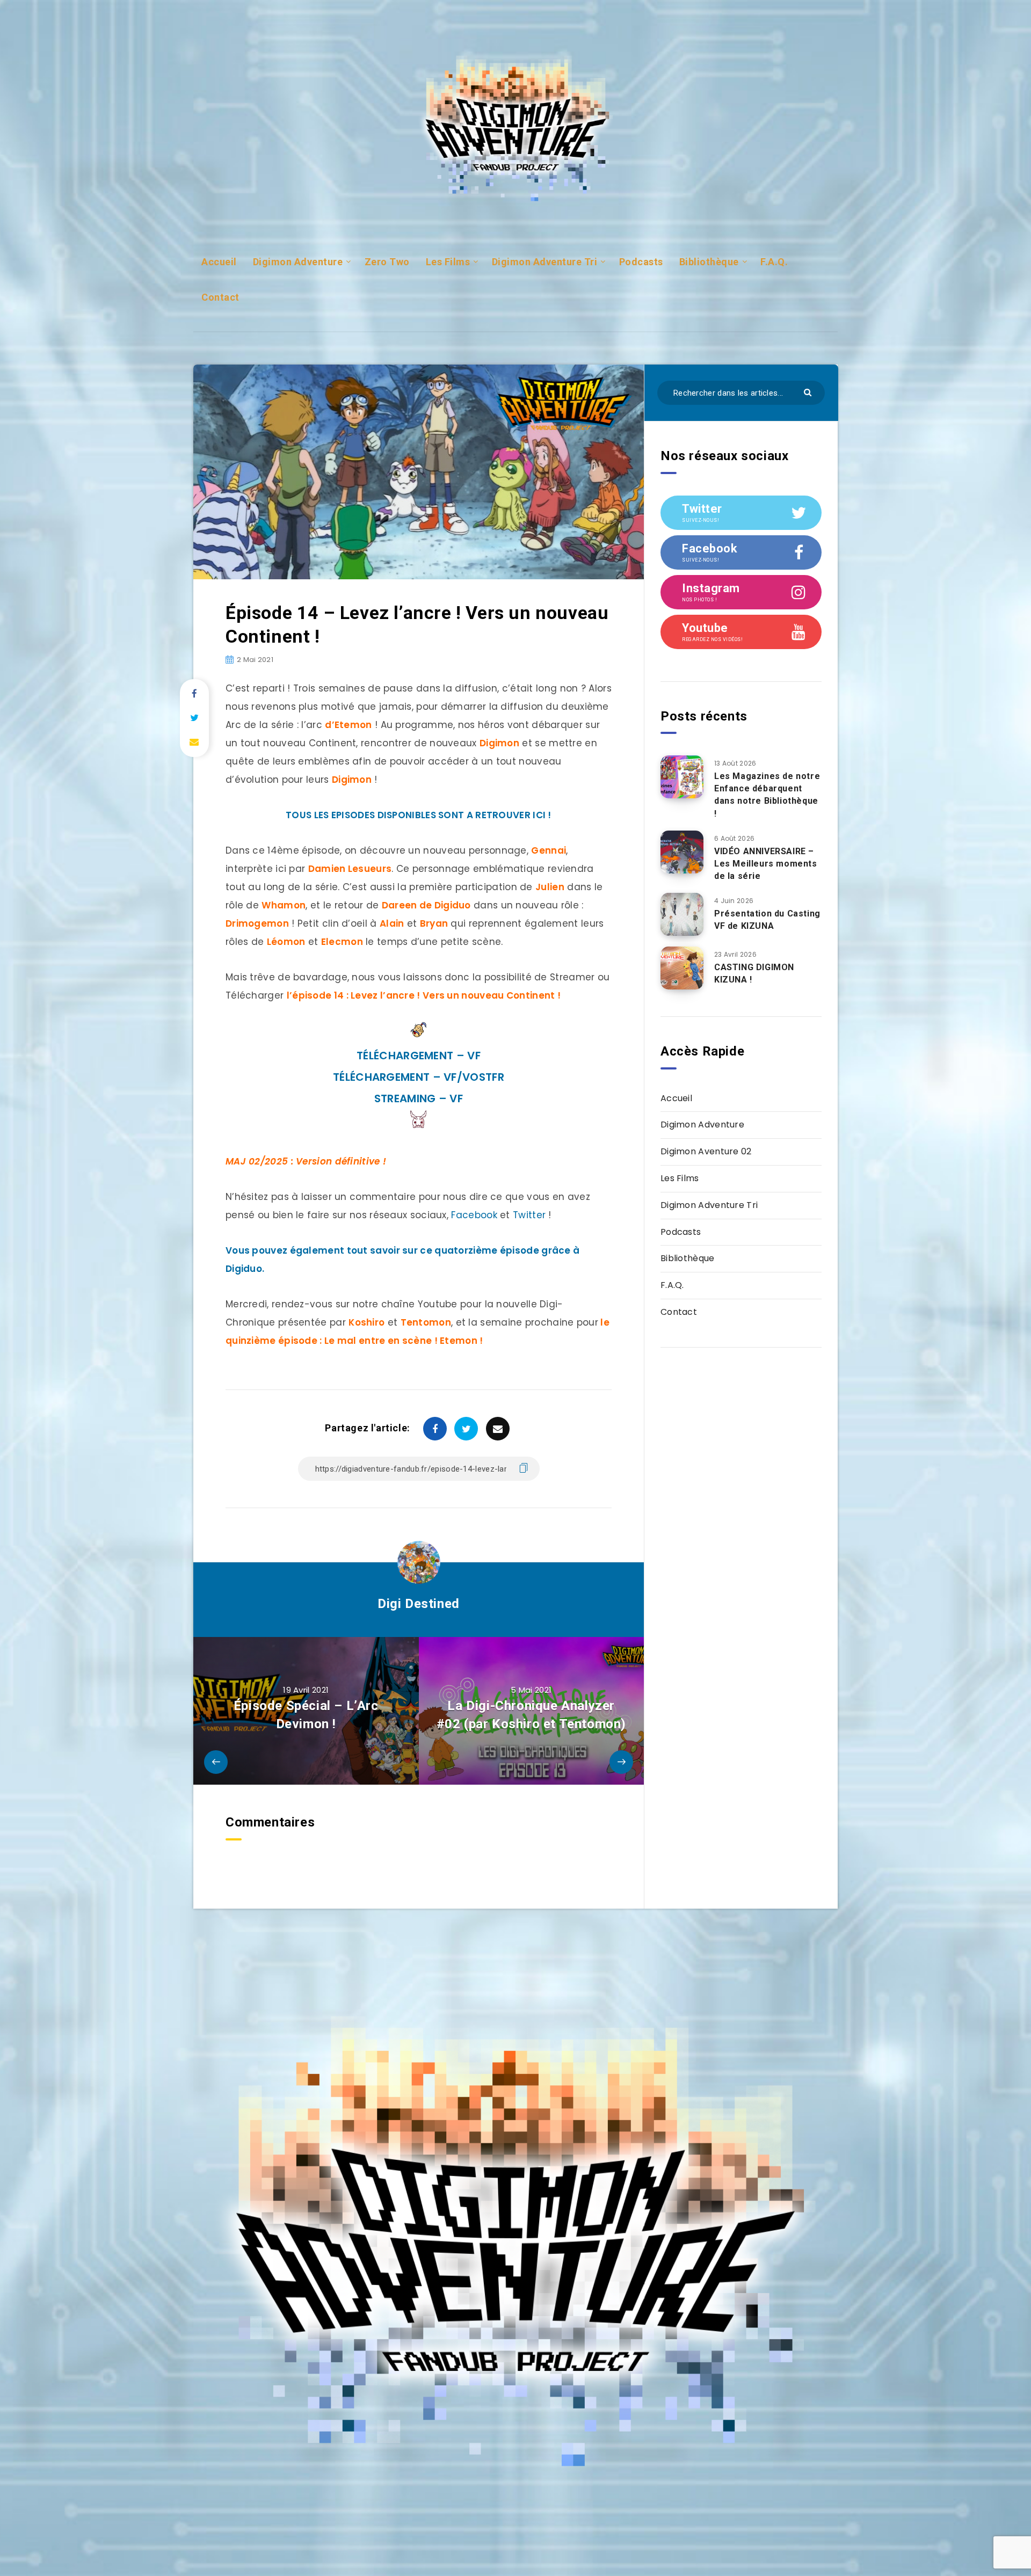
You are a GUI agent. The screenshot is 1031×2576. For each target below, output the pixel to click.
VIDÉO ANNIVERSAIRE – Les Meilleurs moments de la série (766, 864)
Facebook (474, 1215)
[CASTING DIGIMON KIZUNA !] (682, 968)
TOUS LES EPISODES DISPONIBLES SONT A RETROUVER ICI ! (419, 815)
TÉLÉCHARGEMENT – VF (419, 1056)
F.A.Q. (774, 262)
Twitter (529, 1215)
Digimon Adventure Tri (545, 262)
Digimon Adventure (298, 262)
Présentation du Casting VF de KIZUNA (767, 920)
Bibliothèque (709, 262)
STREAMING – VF (419, 1098)
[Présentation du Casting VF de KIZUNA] (682, 914)
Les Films (448, 262)
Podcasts (641, 262)
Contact (220, 297)
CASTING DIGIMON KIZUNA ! (754, 973)
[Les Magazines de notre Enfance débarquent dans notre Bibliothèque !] (682, 777)
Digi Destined (419, 1604)
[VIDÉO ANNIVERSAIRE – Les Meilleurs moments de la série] (682, 852)
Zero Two (387, 262)
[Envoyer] (809, 392)
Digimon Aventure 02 (706, 1151)
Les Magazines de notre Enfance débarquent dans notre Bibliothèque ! (767, 795)
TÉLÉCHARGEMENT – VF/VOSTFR (419, 1077)
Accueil (219, 262)
